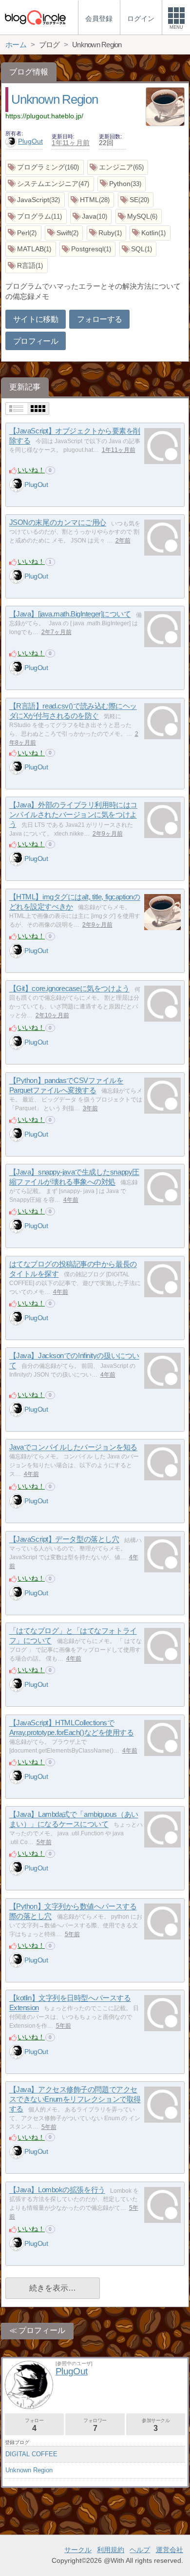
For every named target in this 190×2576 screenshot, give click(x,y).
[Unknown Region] (165, 108)
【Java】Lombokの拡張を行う (57, 2190)
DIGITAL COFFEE (31, 2454)
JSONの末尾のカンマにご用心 (58, 523)
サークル (78, 2550)
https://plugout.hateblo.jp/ (44, 116)
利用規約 (111, 2550)
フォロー (34, 2425)
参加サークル (156, 2425)
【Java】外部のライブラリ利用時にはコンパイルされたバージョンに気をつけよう (73, 815)
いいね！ (31, 470)
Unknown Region (54, 99)
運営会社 (170, 2550)
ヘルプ (140, 2550)
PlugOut (30, 141)
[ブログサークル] (35, 17)
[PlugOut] (17, 485)
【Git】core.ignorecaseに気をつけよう (69, 989)
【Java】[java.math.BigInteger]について (70, 614)
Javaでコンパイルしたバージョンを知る (73, 1447)
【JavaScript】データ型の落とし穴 (64, 1540)
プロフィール (36, 341)
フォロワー (95, 2425)
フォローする (99, 319)
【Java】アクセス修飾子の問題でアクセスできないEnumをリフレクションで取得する (75, 2099)
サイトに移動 (36, 319)
